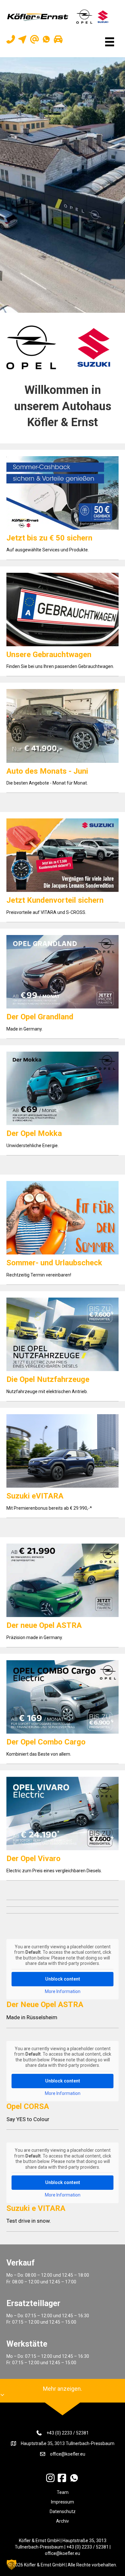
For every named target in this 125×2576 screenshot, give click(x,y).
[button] (12, 2564)
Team (63, 2492)
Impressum (63, 2502)
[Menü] (110, 42)
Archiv (63, 2521)
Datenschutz (63, 2511)
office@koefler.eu (68, 2454)
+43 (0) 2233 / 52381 (68, 2433)
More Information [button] (63, 1991)
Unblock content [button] (63, 1979)
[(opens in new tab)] (31, 347)
